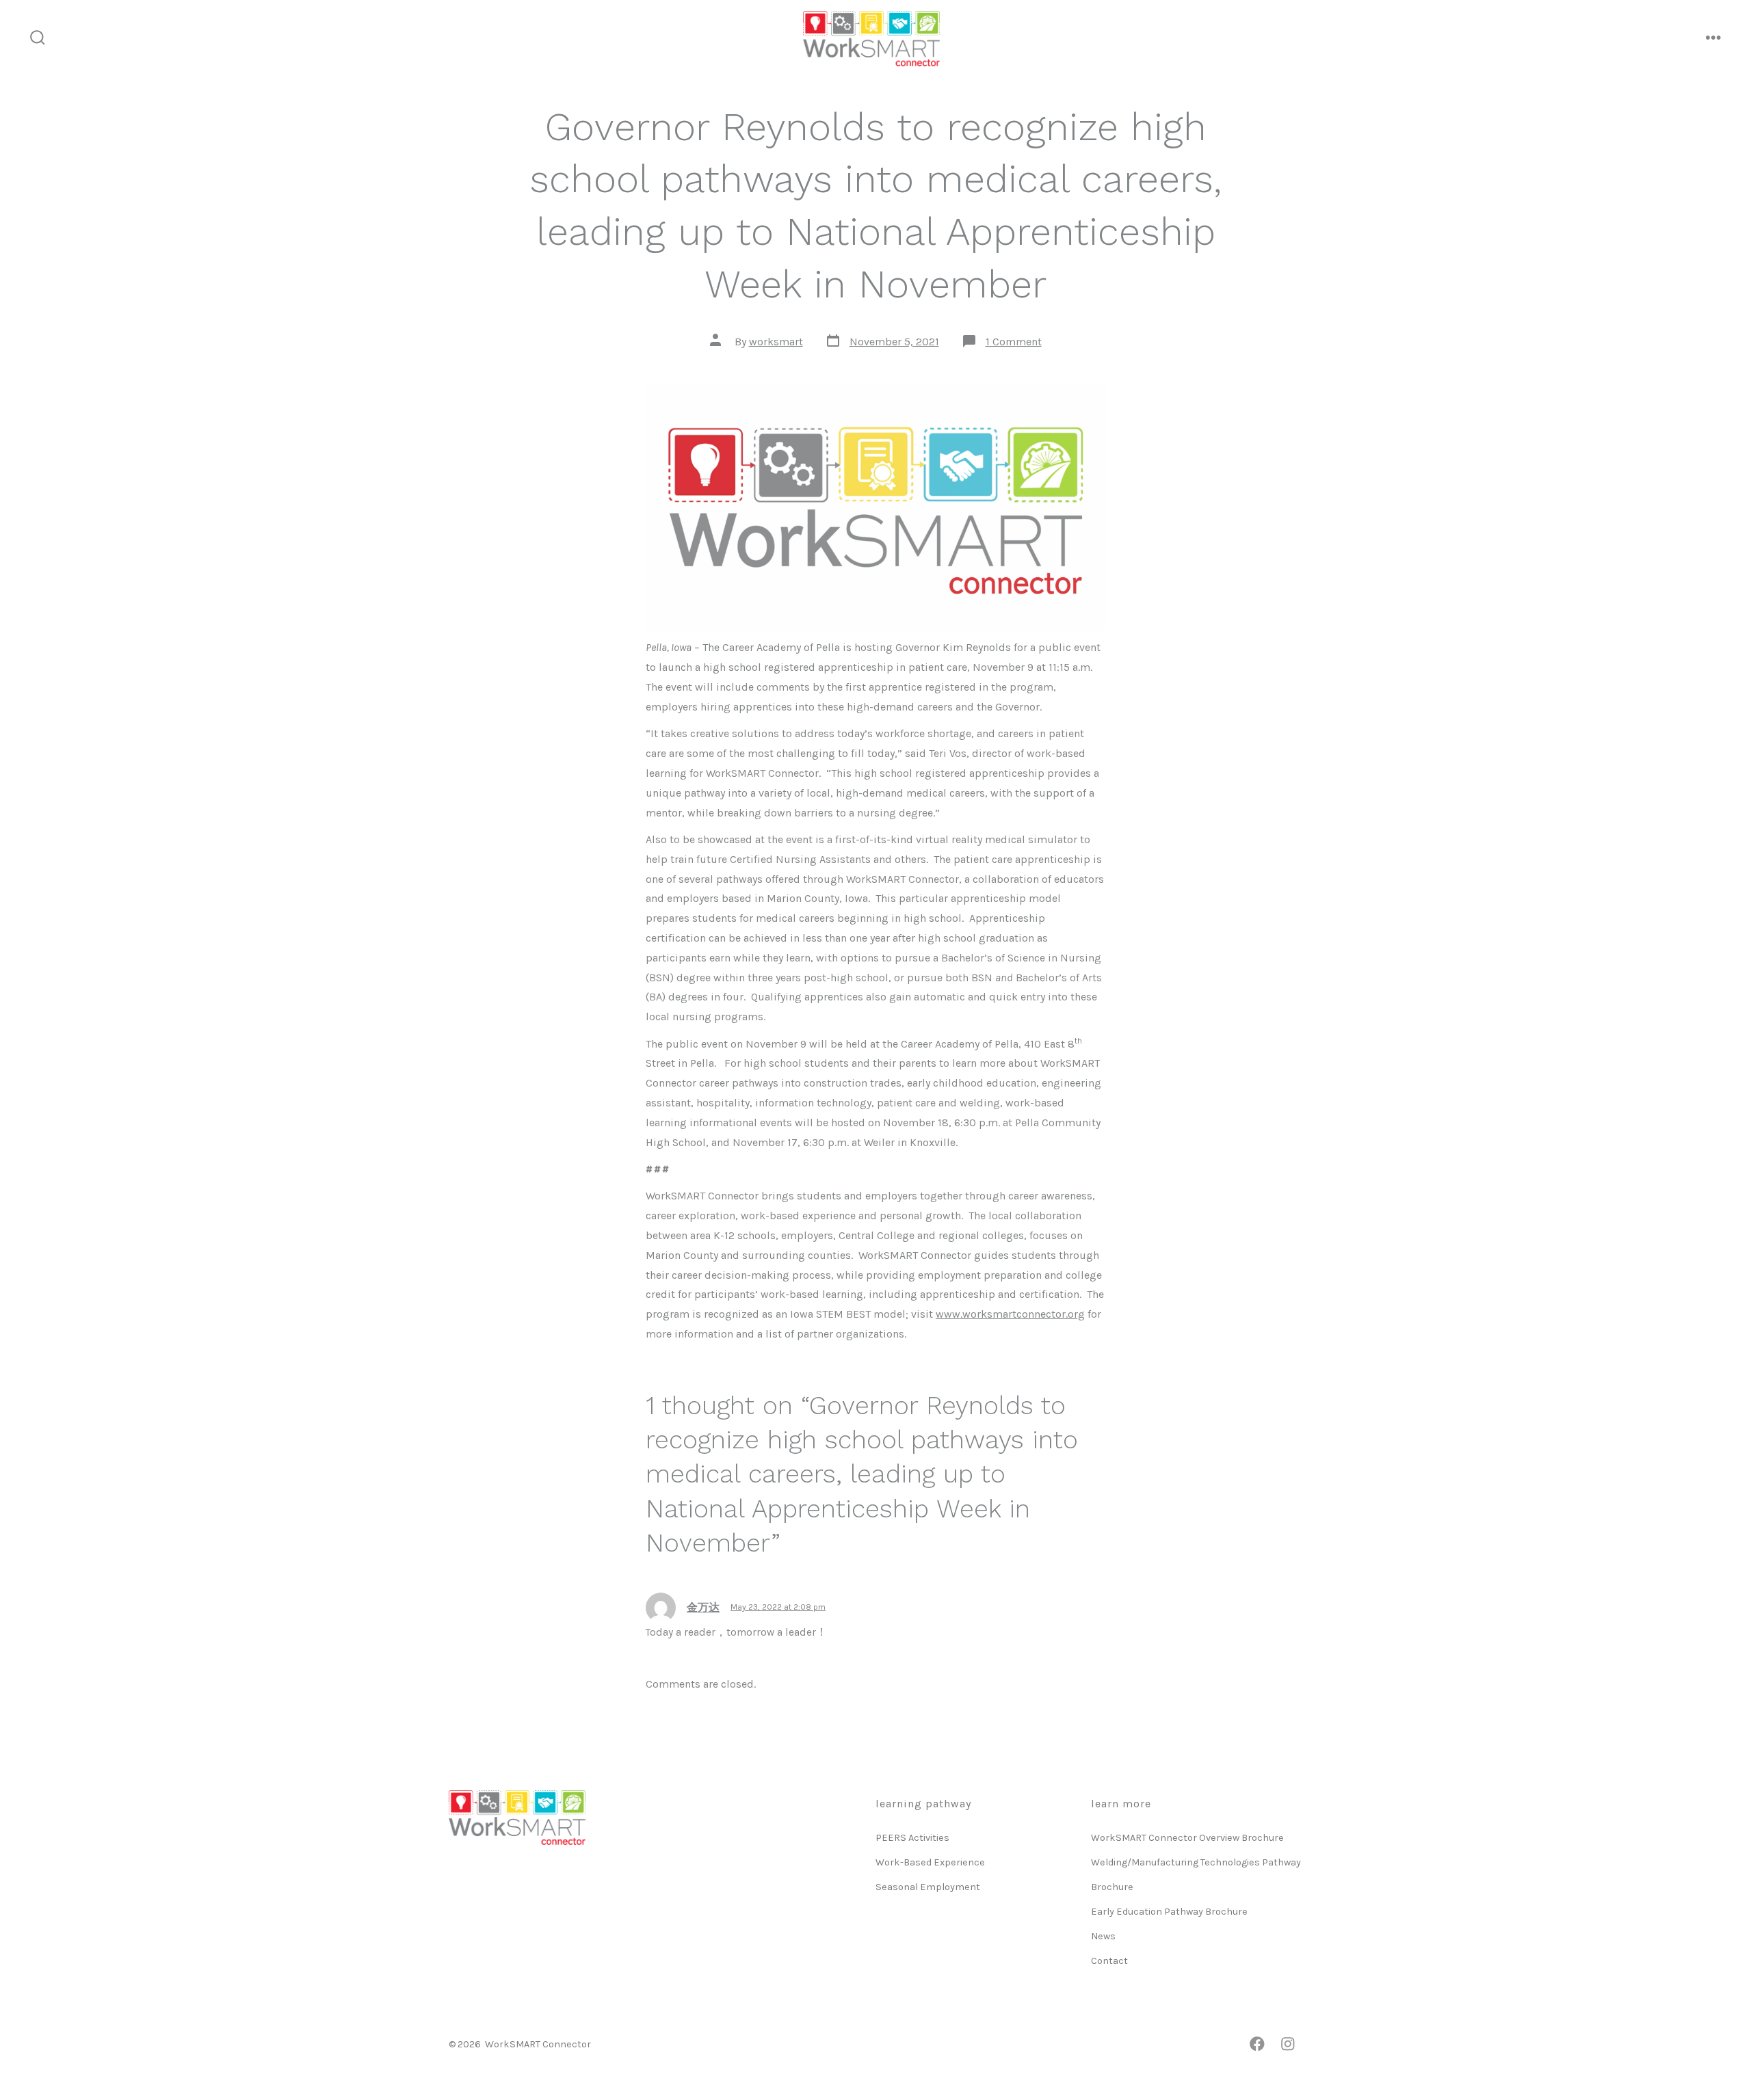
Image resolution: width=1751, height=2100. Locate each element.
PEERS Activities (912, 1838)
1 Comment (1014, 342)
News (1103, 1936)
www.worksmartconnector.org (1010, 1314)
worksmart (776, 342)
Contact (1109, 1961)
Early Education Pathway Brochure (1169, 1912)
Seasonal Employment (928, 1887)
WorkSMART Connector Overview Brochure (1187, 1838)
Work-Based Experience (930, 1862)
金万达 (703, 1607)
